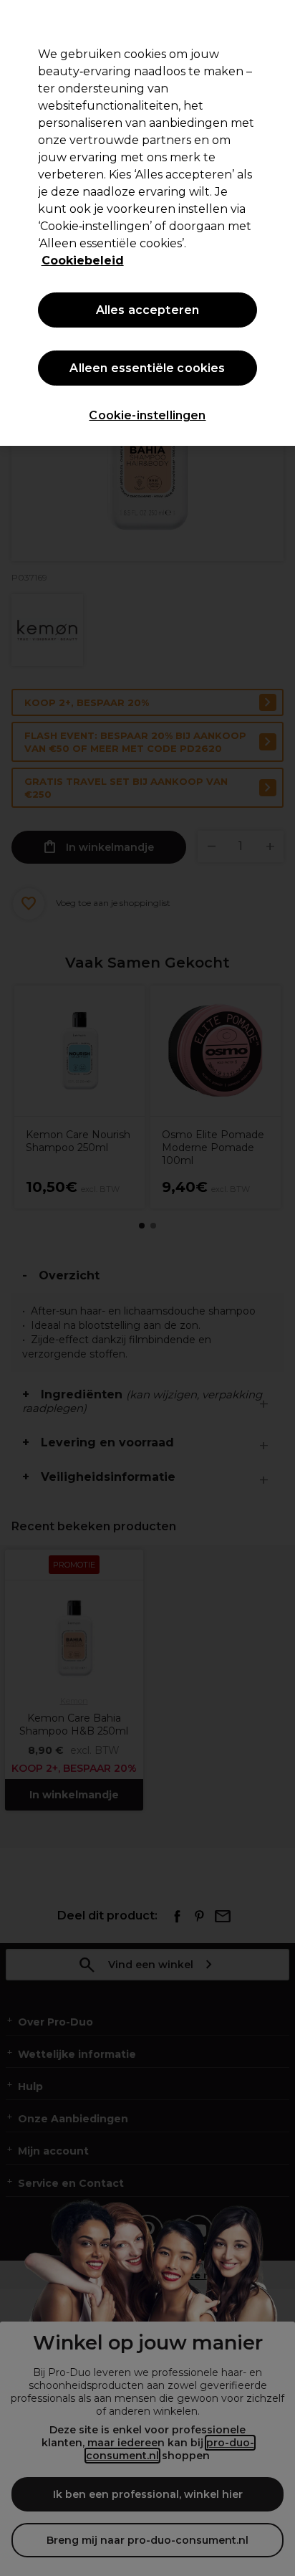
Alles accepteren (148, 310)
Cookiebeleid (83, 261)
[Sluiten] (278, 20)
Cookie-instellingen (147, 415)
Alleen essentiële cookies (147, 368)
